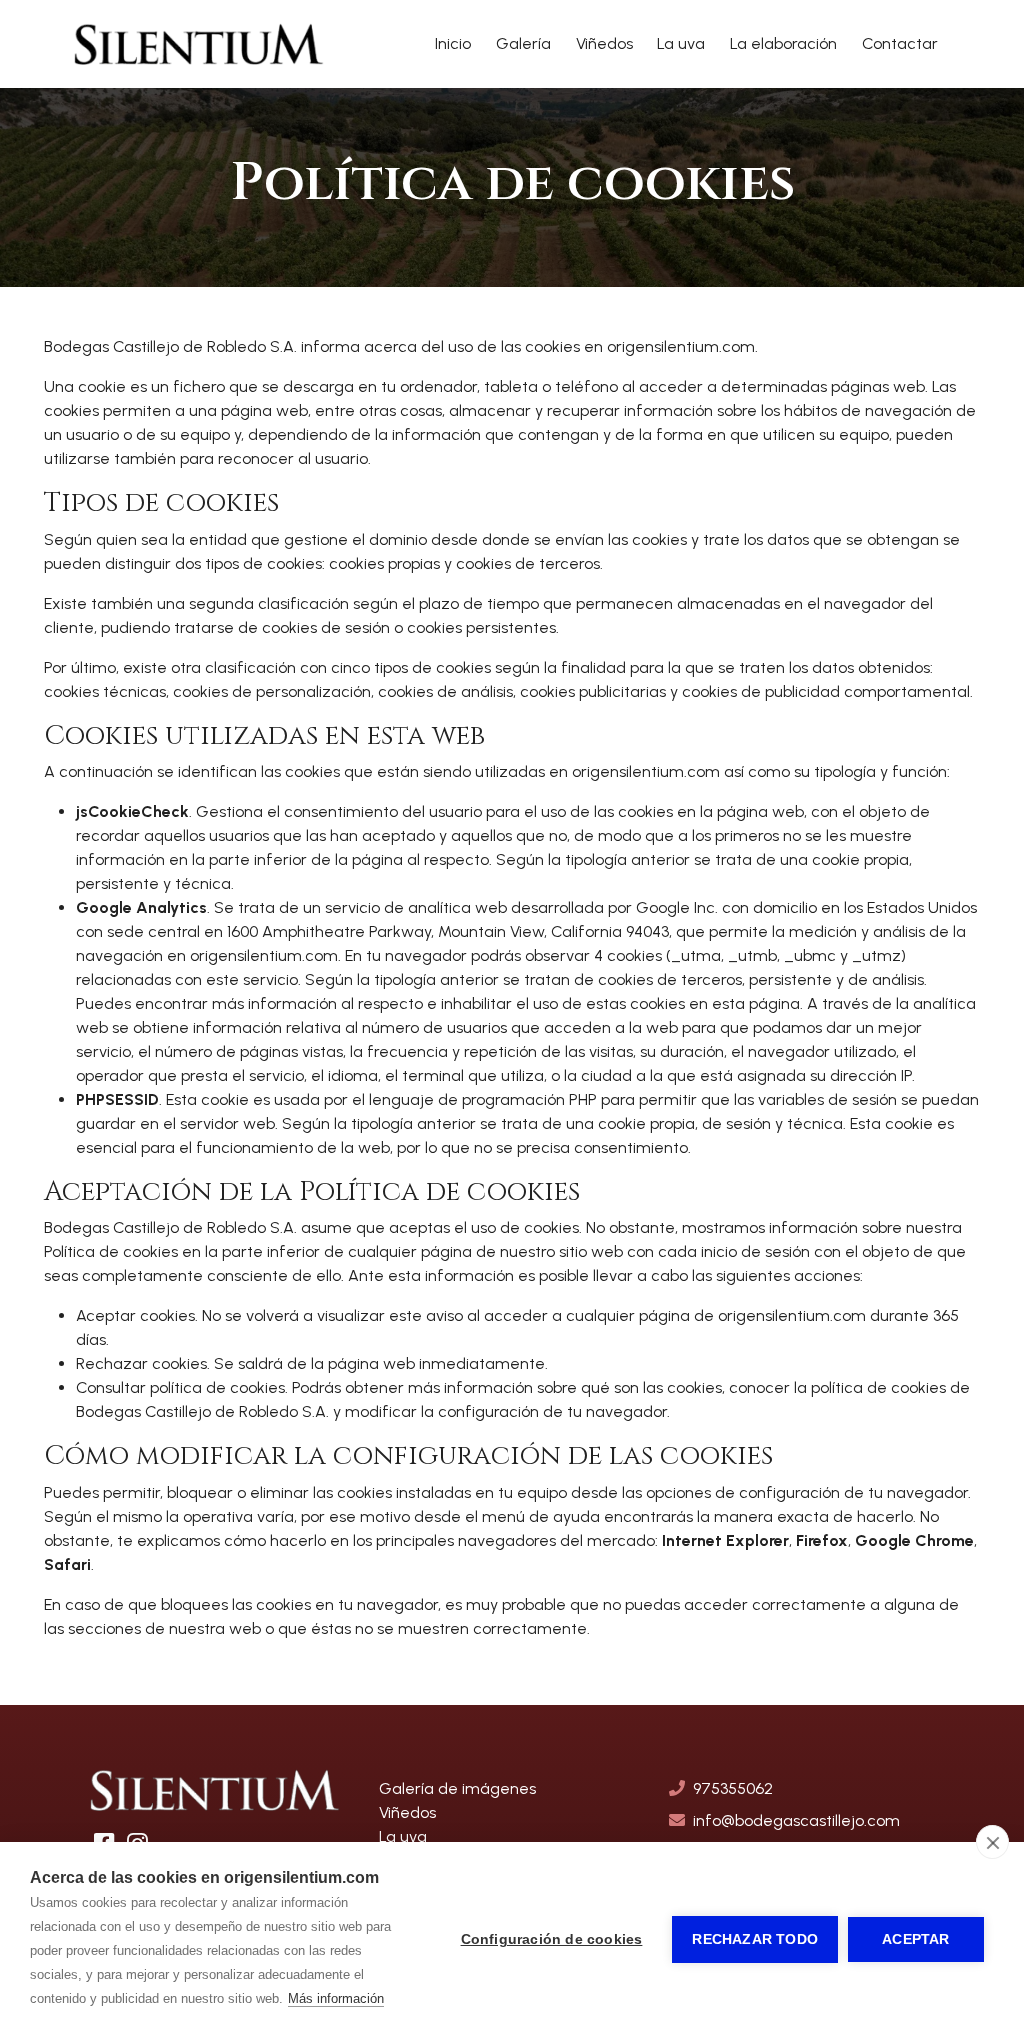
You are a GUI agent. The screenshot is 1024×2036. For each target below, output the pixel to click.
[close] (992, 1842)
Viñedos (604, 43)
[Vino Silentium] (199, 44)
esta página (756, 1003)
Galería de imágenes (457, 1788)
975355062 (733, 1788)
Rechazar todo (755, 1939)
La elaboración (783, 43)
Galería (523, 43)
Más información (336, 1998)
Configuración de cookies (552, 1939)
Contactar (900, 43)
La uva (681, 43)
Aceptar (915, 1939)
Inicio (453, 43)
